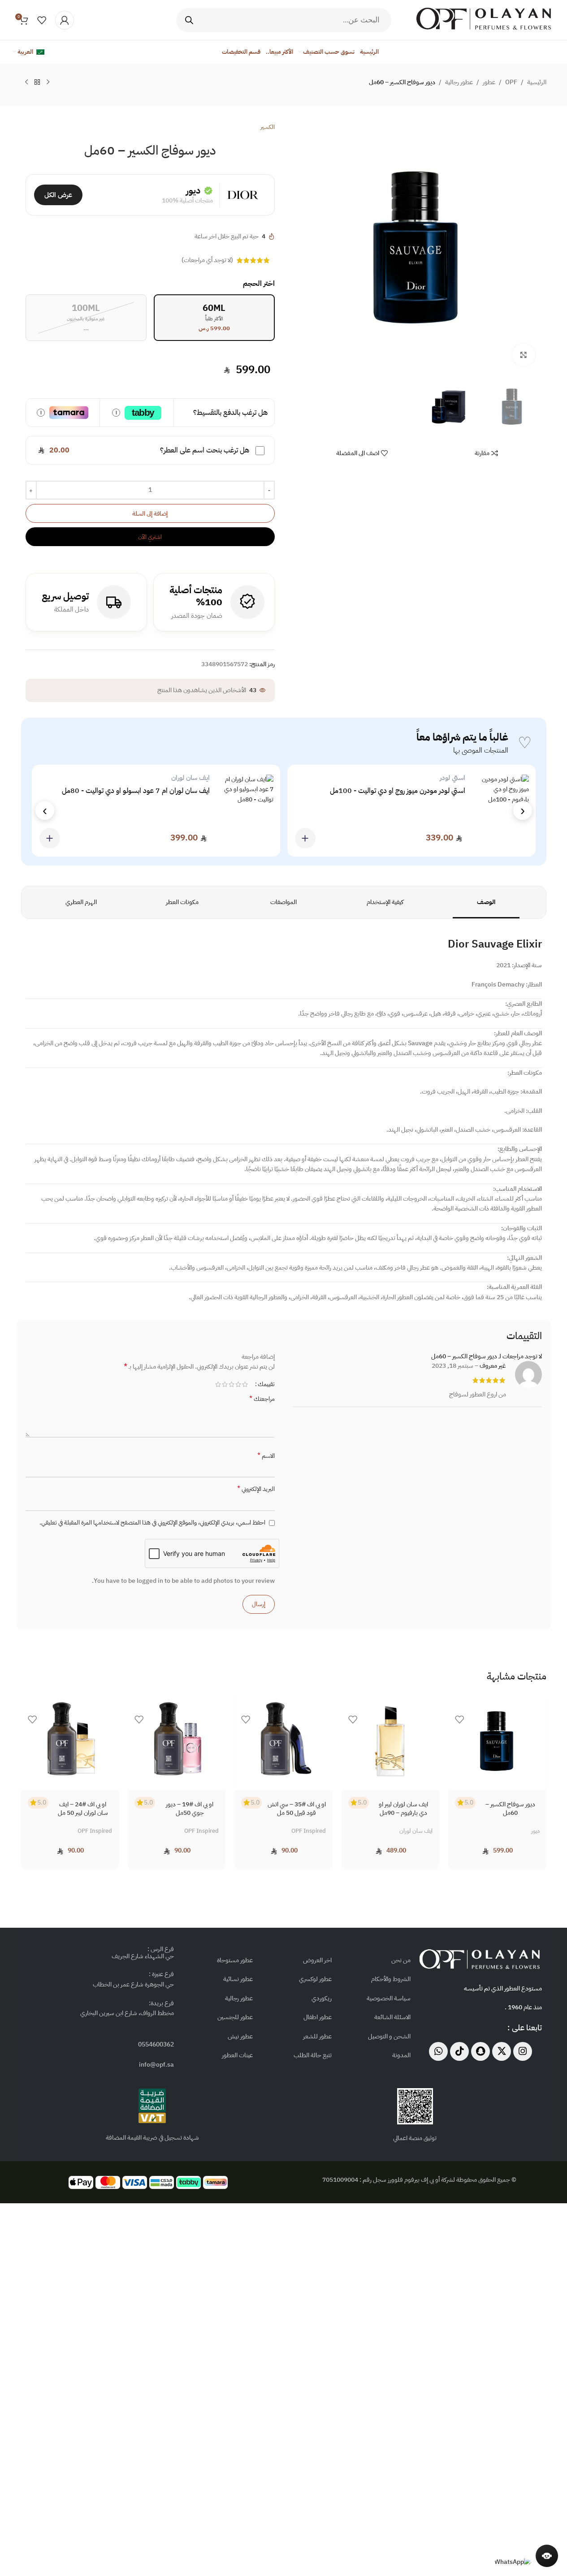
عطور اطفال (318, 2017)
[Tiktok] (459, 2051)
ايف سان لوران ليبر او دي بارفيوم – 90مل (403, 1809)
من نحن (401, 1960)
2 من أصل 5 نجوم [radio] (238, 1384)
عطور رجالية (459, 82)
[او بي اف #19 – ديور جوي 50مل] (177, 1741)
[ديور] (243, 195)
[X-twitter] (502, 2051)
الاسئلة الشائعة (392, 2017)
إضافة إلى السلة (150, 514)
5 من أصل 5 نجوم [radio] (218, 1384)
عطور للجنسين (235, 2017)
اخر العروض (317, 1960)
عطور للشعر (317, 2036)
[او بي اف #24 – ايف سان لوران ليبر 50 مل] (70, 1741)
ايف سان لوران (416, 1831)
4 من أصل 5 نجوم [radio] (225, 1384)
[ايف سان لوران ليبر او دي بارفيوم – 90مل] (390, 1741)
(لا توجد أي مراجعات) (207, 260)
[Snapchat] (480, 2051)
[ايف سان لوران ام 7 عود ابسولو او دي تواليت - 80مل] (249, 811)
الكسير (268, 127)
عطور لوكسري (315, 1979)
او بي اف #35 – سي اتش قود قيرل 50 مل (296, 1809)
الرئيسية (537, 82)
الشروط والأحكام (391, 1979)
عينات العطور (237, 2055)
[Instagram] (523, 2051)
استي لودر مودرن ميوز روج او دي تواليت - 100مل (398, 791)
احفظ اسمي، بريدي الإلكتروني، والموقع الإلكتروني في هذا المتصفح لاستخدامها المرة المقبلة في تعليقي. (152, 1523)
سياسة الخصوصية (389, 1998)
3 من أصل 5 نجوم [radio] (232, 1384)
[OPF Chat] (547, 2556)
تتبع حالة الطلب (313, 2055)
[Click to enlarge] (524, 355)
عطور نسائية (238, 1979)
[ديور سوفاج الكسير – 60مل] (497, 1741)
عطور (489, 82)
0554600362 (156, 2044)
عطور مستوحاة (235, 1960)
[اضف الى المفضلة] (459, 1722)
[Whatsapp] (438, 2051)
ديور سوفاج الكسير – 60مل (510, 1809)
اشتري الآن (150, 537)
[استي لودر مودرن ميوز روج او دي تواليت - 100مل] (504, 811)
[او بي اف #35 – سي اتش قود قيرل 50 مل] (283, 1741)
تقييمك (266, 1384)
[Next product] (26, 82)
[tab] (486, 902)
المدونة (401, 2055)
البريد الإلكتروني (256, 1489)
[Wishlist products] (42, 20)
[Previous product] (48, 82)
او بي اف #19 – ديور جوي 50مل (190, 1809)
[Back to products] (37, 82)
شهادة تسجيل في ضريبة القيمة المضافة (152, 2138)
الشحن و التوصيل (389, 2036)
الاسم (266, 1456)
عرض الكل (58, 195)
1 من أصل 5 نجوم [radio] (245, 1384)
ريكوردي (322, 1998)
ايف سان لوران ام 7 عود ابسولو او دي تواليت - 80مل (136, 791)
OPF (511, 82)
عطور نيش (240, 2036)
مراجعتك (262, 1399)
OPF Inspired (309, 1831)
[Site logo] (484, 19)
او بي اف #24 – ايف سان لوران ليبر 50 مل (83, 1809)
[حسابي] (65, 20)
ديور (193, 190)
